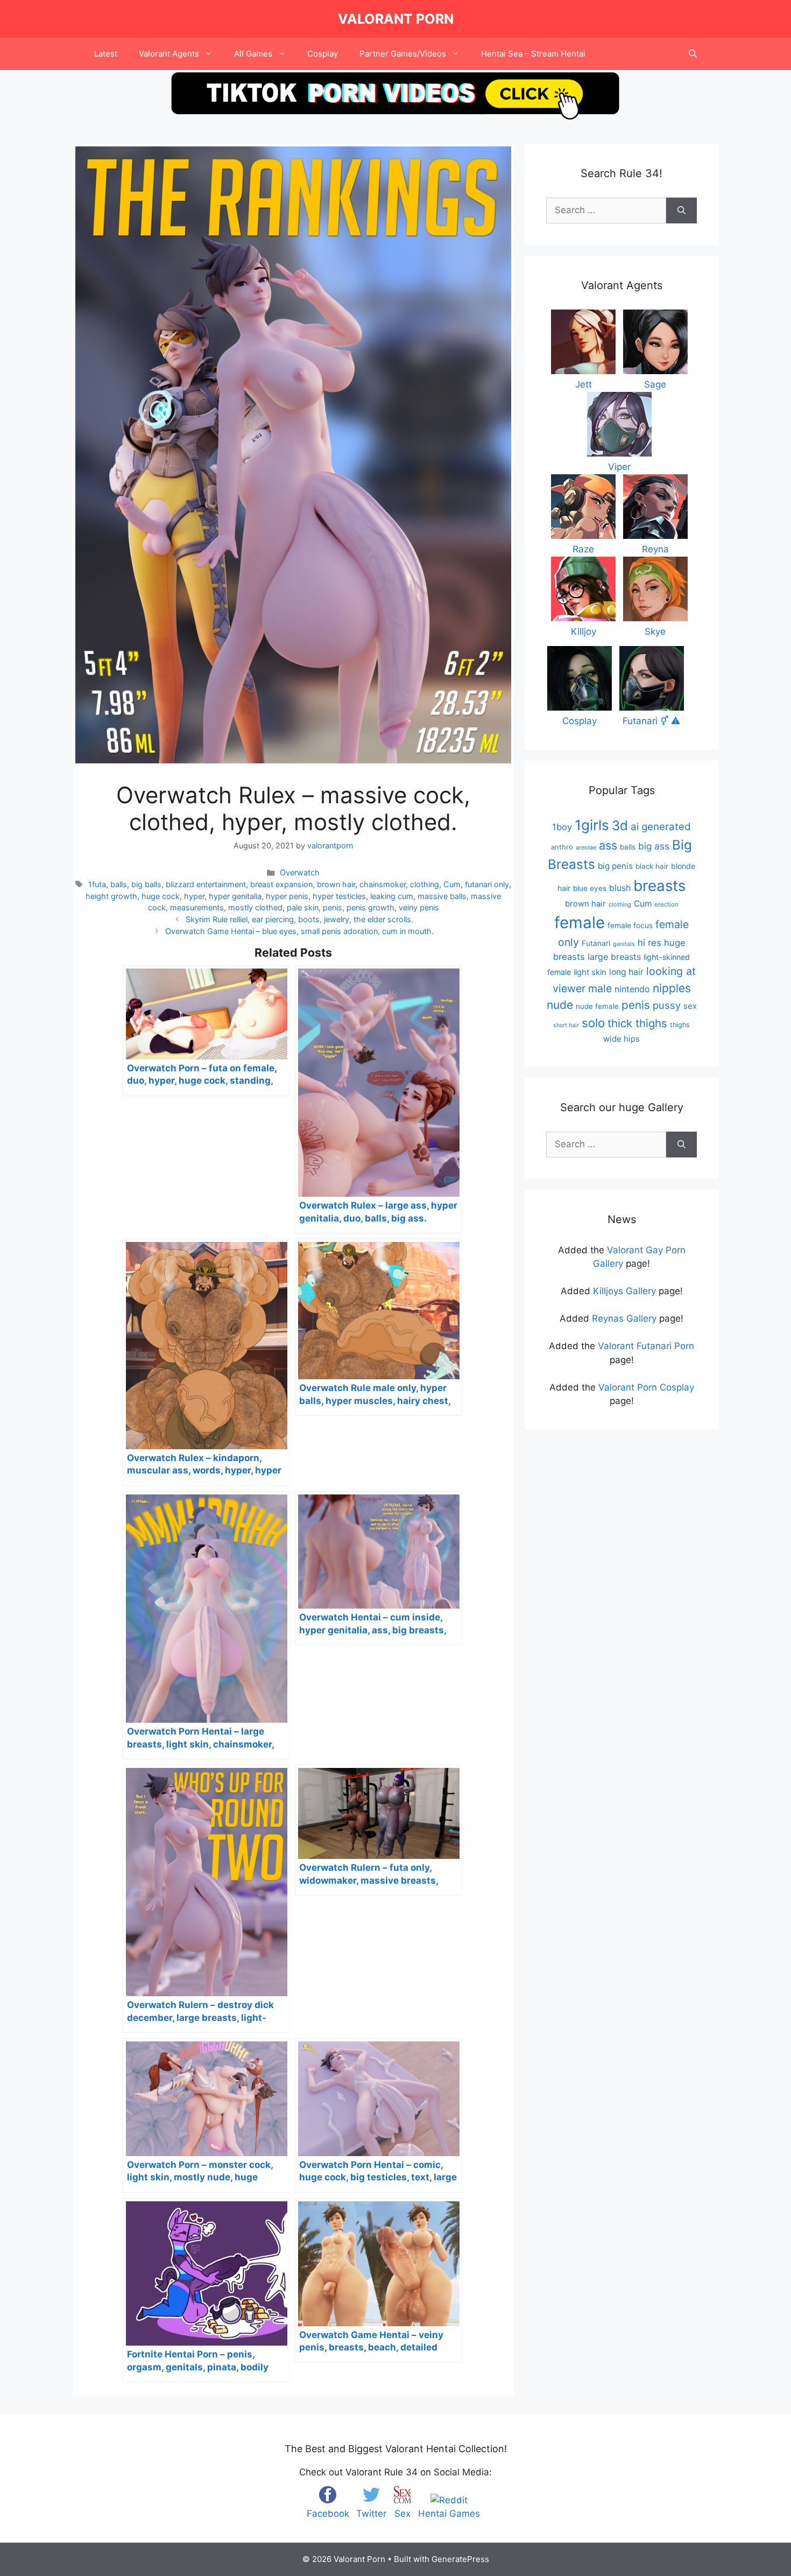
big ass (654, 846)
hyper (194, 896)
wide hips (621, 1039)
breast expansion (281, 884)
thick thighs (637, 1023)
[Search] (681, 210)
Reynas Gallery (624, 1318)
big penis (615, 866)
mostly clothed (255, 907)
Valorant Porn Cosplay (646, 1387)
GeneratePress (460, 2559)
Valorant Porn (396, 19)
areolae (586, 847)
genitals (624, 944)
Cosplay (323, 54)
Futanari (596, 943)
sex (690, 1006)
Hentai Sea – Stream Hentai (533, 54)
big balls (146, 884)
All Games (253, 54)
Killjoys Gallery (624, 1291)
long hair (626, 972)
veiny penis (419, 907)
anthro (562, 847)
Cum (452, 884)
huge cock (161, 896)
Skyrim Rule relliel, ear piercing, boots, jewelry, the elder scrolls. (299, 919)
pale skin (303, 907)
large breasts (614, 957)
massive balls (442, 896)
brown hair (336, 884)
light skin (590, 972)
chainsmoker (383, 884)
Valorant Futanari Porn (646, 1346)
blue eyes (590, 888)
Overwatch (300, 872)
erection (666, 904)
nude (560, 1005)
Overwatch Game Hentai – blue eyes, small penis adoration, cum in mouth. (299, 931)
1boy (562, 827)
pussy (667, 1005)
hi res (649, 943)
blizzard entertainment (206, 884)
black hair (652, 866)
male (600, 988)
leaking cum (392, 896)
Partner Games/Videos (403, 54)
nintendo (632, 989)
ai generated (661, 827)
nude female (597, 1006)
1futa (97, 884)
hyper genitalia (235, 896)
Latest (106, 54)
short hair (566, 1025)
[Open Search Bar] (693, 54)
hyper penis (287, 896)
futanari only (487, 884)
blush (620, 888)
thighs (680, 1025)
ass (608, 845)
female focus (630, 925)
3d (620, 826)
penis (333, 907)
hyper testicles (339, 896)
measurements (197, 907)
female (580, 922)
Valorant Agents (169, 54)
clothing (425, 884)
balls (119, 884)
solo (593, 1023)
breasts (659, 886)
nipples (672, 988)
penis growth (370, 907)
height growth (111, 896)
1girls (592, 825)
